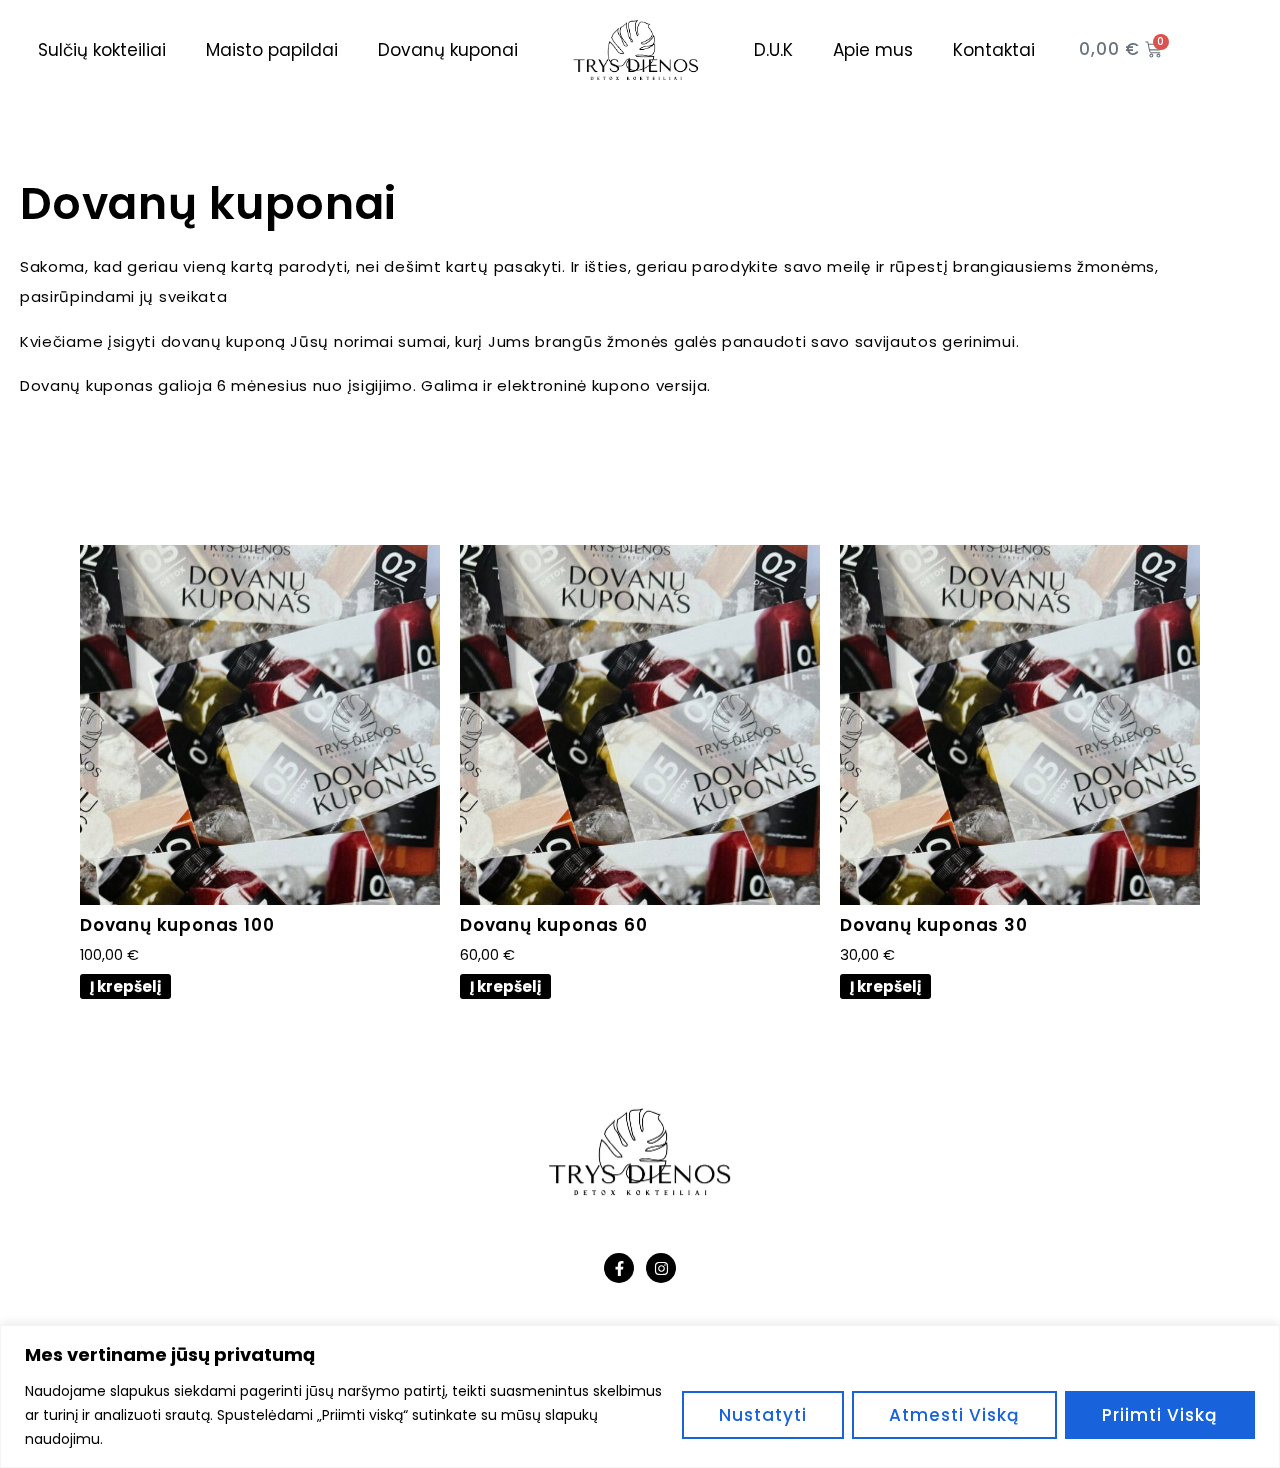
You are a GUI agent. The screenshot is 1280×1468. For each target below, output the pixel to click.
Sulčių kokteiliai (102, 50)
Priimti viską (1160, 1415)
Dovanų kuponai (448, 50)
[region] (640, 1396)
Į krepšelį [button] (125, 986)
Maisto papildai (272, 50)
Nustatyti (763, 1415)
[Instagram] (661, 1268)
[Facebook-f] (619, 1268)
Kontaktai (994, 50)
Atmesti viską (954, 1415)
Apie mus (873, 50)
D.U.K (773, 50)
